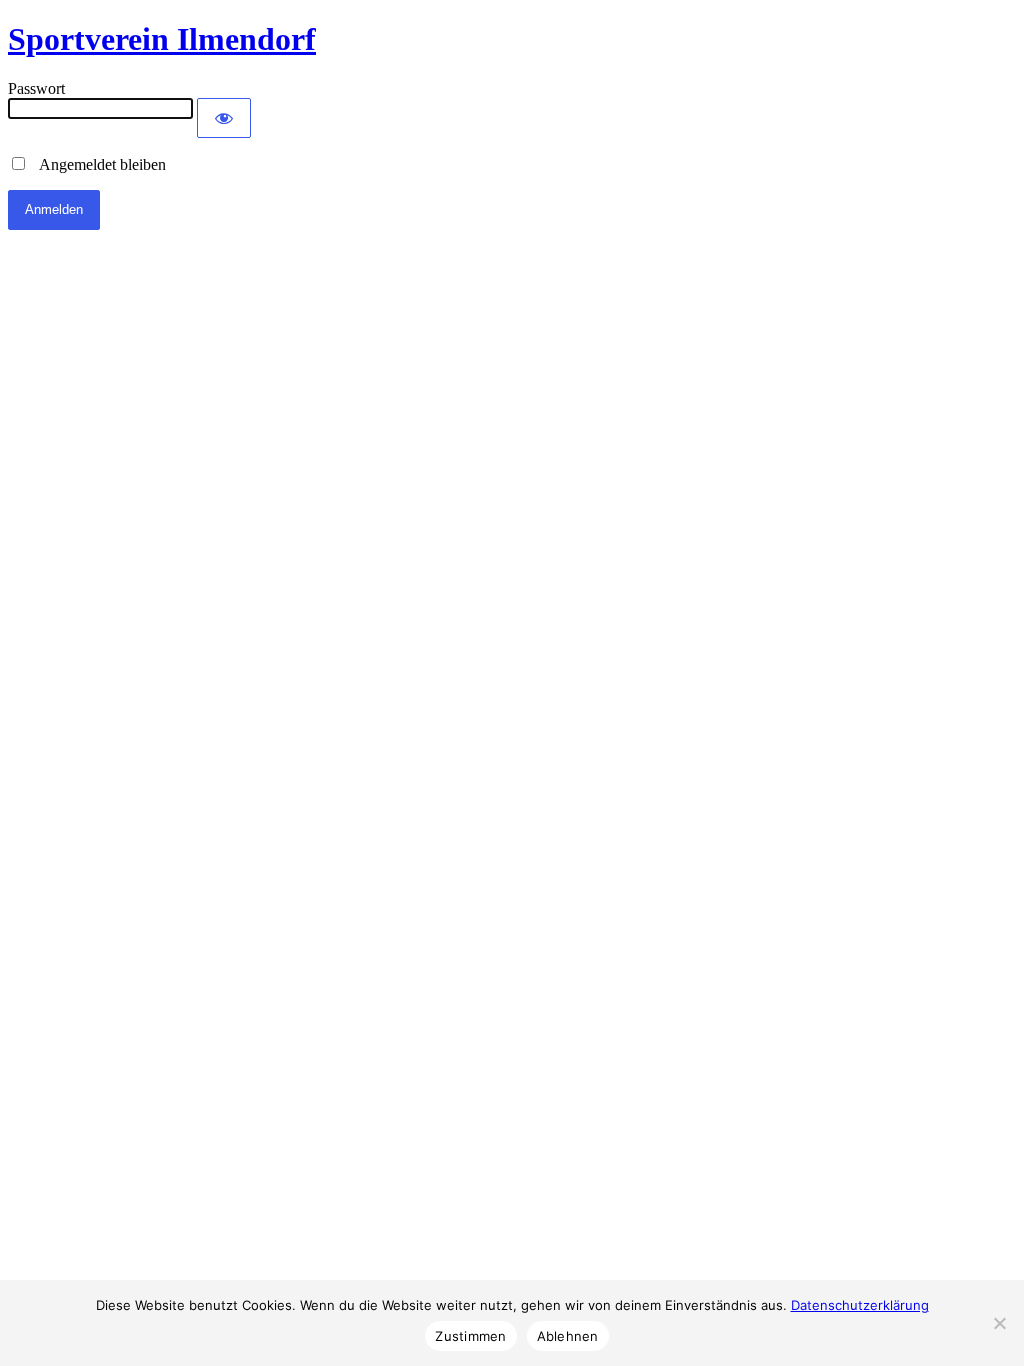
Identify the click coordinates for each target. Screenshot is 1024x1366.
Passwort (36, 88)
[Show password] (224, 118)
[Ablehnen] (999, 1323)
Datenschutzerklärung (860, 1305)
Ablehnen (568, 1336)
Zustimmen (470, 1336)
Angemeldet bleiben (97, 164)
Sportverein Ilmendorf (162, 39)
